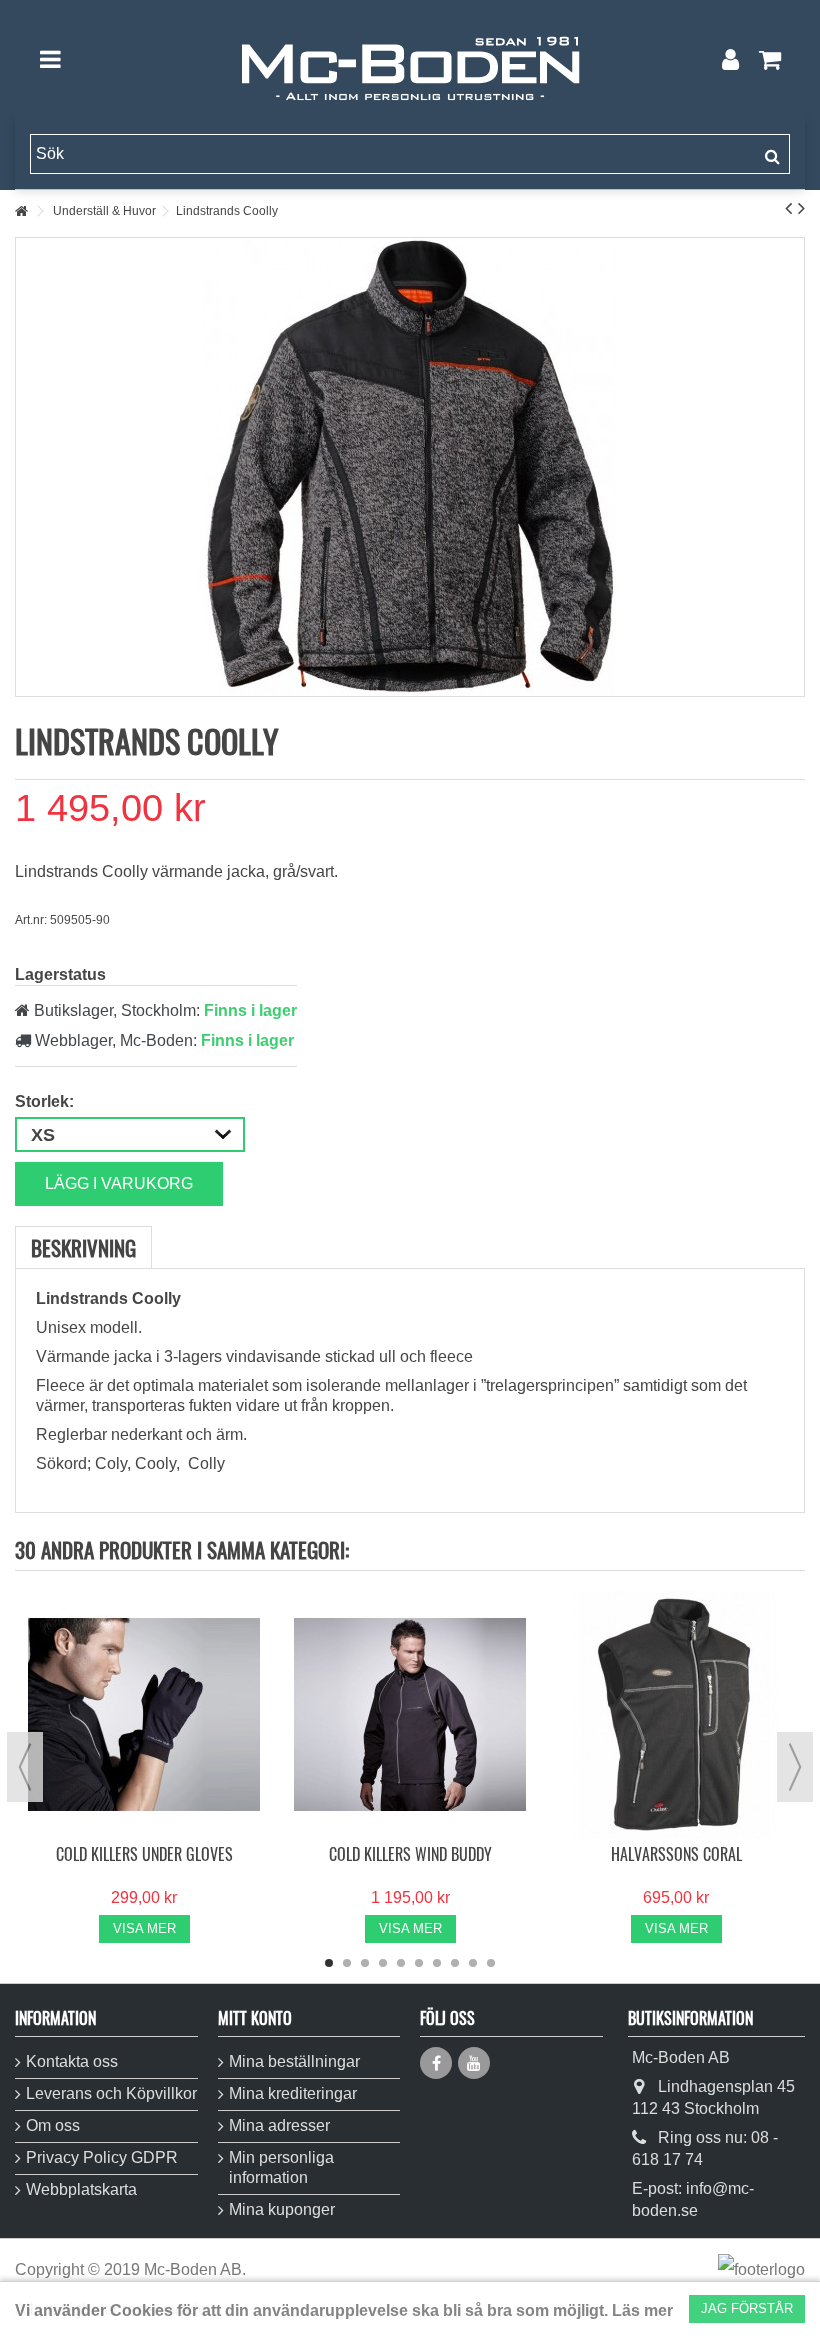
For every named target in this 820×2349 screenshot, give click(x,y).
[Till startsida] (21, 211)
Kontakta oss (72, 2061)
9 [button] (473, 1963)
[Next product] (801, 208)
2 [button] (347, 1963)
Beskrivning (83, 1247)
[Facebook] (436, 2063)
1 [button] (329, 1963)
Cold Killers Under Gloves (144, 1854)
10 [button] (491, 1963)
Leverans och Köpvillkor (111, 2093)
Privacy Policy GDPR (102, 2157)
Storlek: (46, 1101)
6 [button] (419, 1963)
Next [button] (795, 1767)
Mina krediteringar (293, 2093)
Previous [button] (25, 1767)
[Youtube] (474, 2063)
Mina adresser (279, 2125)
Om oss (53, 2125)
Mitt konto (255, 2018)
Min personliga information (281, 2167)
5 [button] (401, 1963)
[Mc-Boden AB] (410, 59)
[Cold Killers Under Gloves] (144, 1715)
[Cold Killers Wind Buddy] (410, 1715)
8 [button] (455, 1963)
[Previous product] (788, 208)
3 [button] (365, 1963)
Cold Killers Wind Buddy (410, 1854)
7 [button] (437, 1963)
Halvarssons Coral (676, 1854)
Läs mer (642, 2310)
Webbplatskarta (81, 2189)
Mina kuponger (282, 2209)
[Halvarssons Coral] (676, 1715)
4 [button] (383, 1963)
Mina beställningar (294, 2061)
